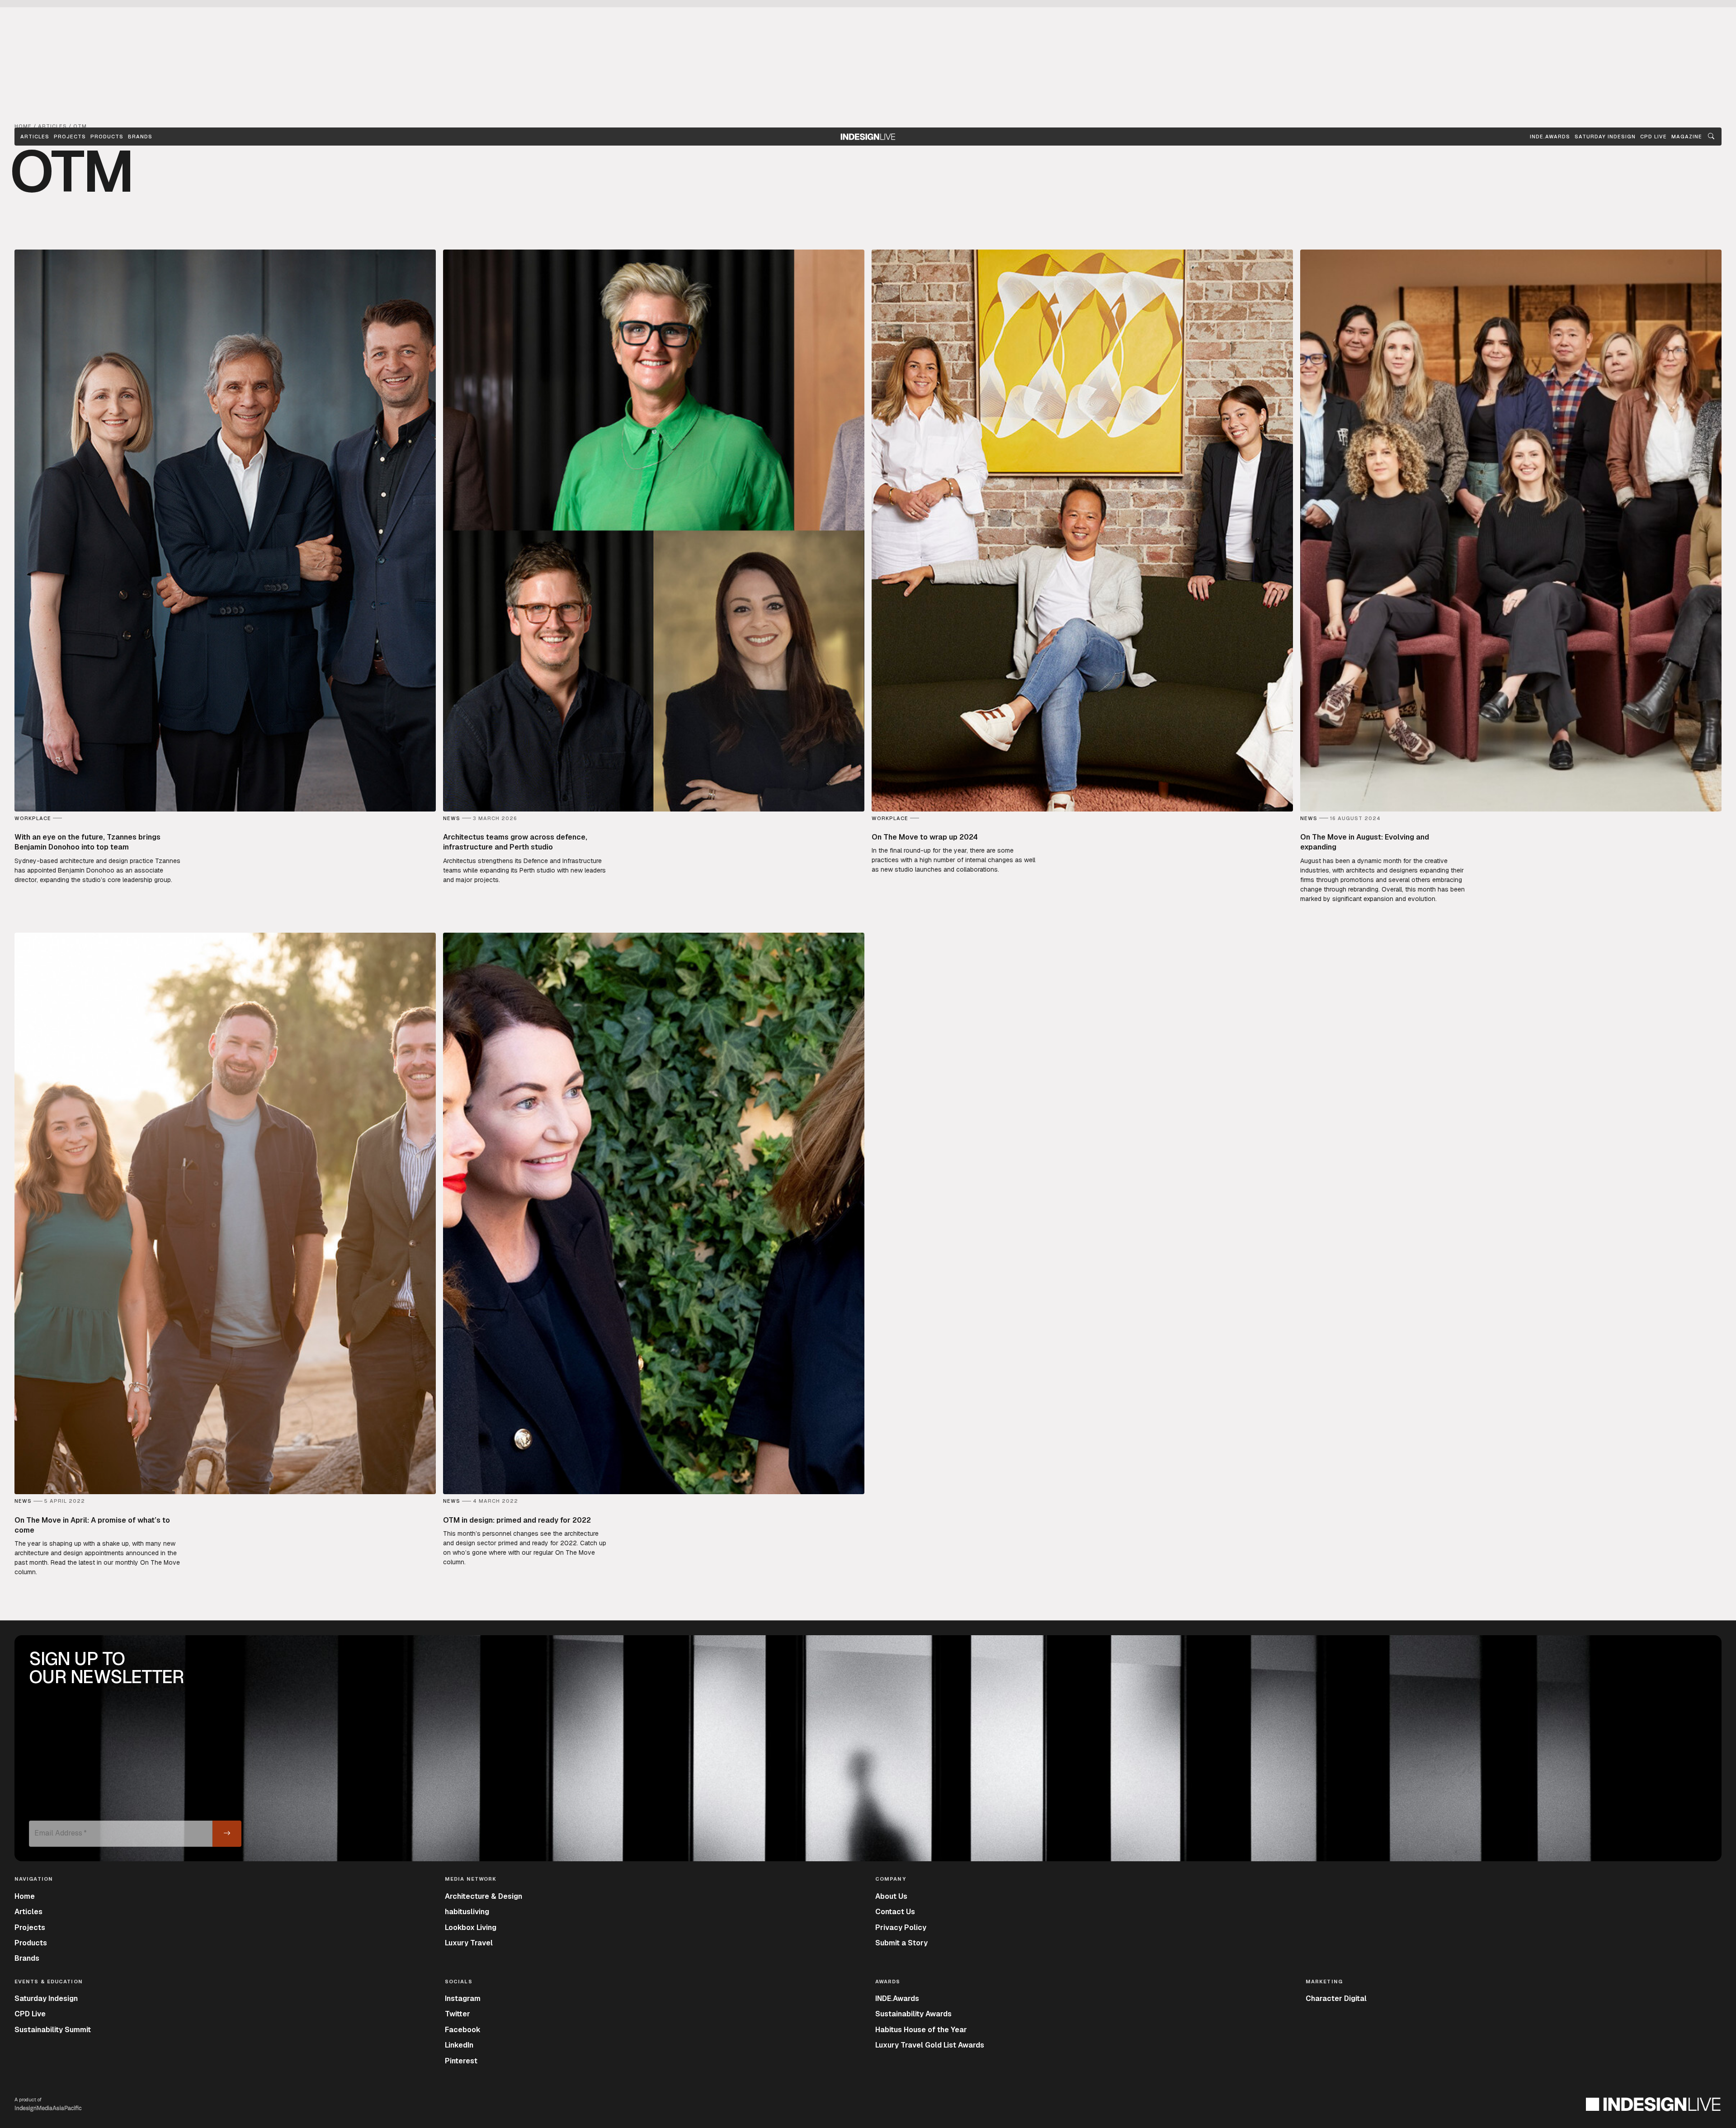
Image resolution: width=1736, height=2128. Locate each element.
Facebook (463, 2030)
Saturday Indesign (46, 1998)
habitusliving (467, 1912)
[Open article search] (1711, 137)
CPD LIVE (1653, 137)
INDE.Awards (897, 1998)
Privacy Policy (901, 1927)
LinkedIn (459, 2045)
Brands (140, 137)
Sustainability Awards (913, 2014)
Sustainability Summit (53, 2030)
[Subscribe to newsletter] (227, 1834)
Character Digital (1336, 1998)
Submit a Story (901, 1943)
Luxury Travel (469, 1943)
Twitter (458, 2014)
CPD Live (30, 2014)
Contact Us (895, 1912)
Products (107, 137)
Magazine (1687, 137)
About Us (891, 1896)
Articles (35, 137)
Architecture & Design (484, 1896)
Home (25, 1896)
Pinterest (461, 2061)
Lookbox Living (471, 1927)
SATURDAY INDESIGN (1605, 137)
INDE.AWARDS (1550, 137)
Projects (70, 137)
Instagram (463, 1998)
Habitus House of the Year (921, 2030)
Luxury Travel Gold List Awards (930, 2045)
